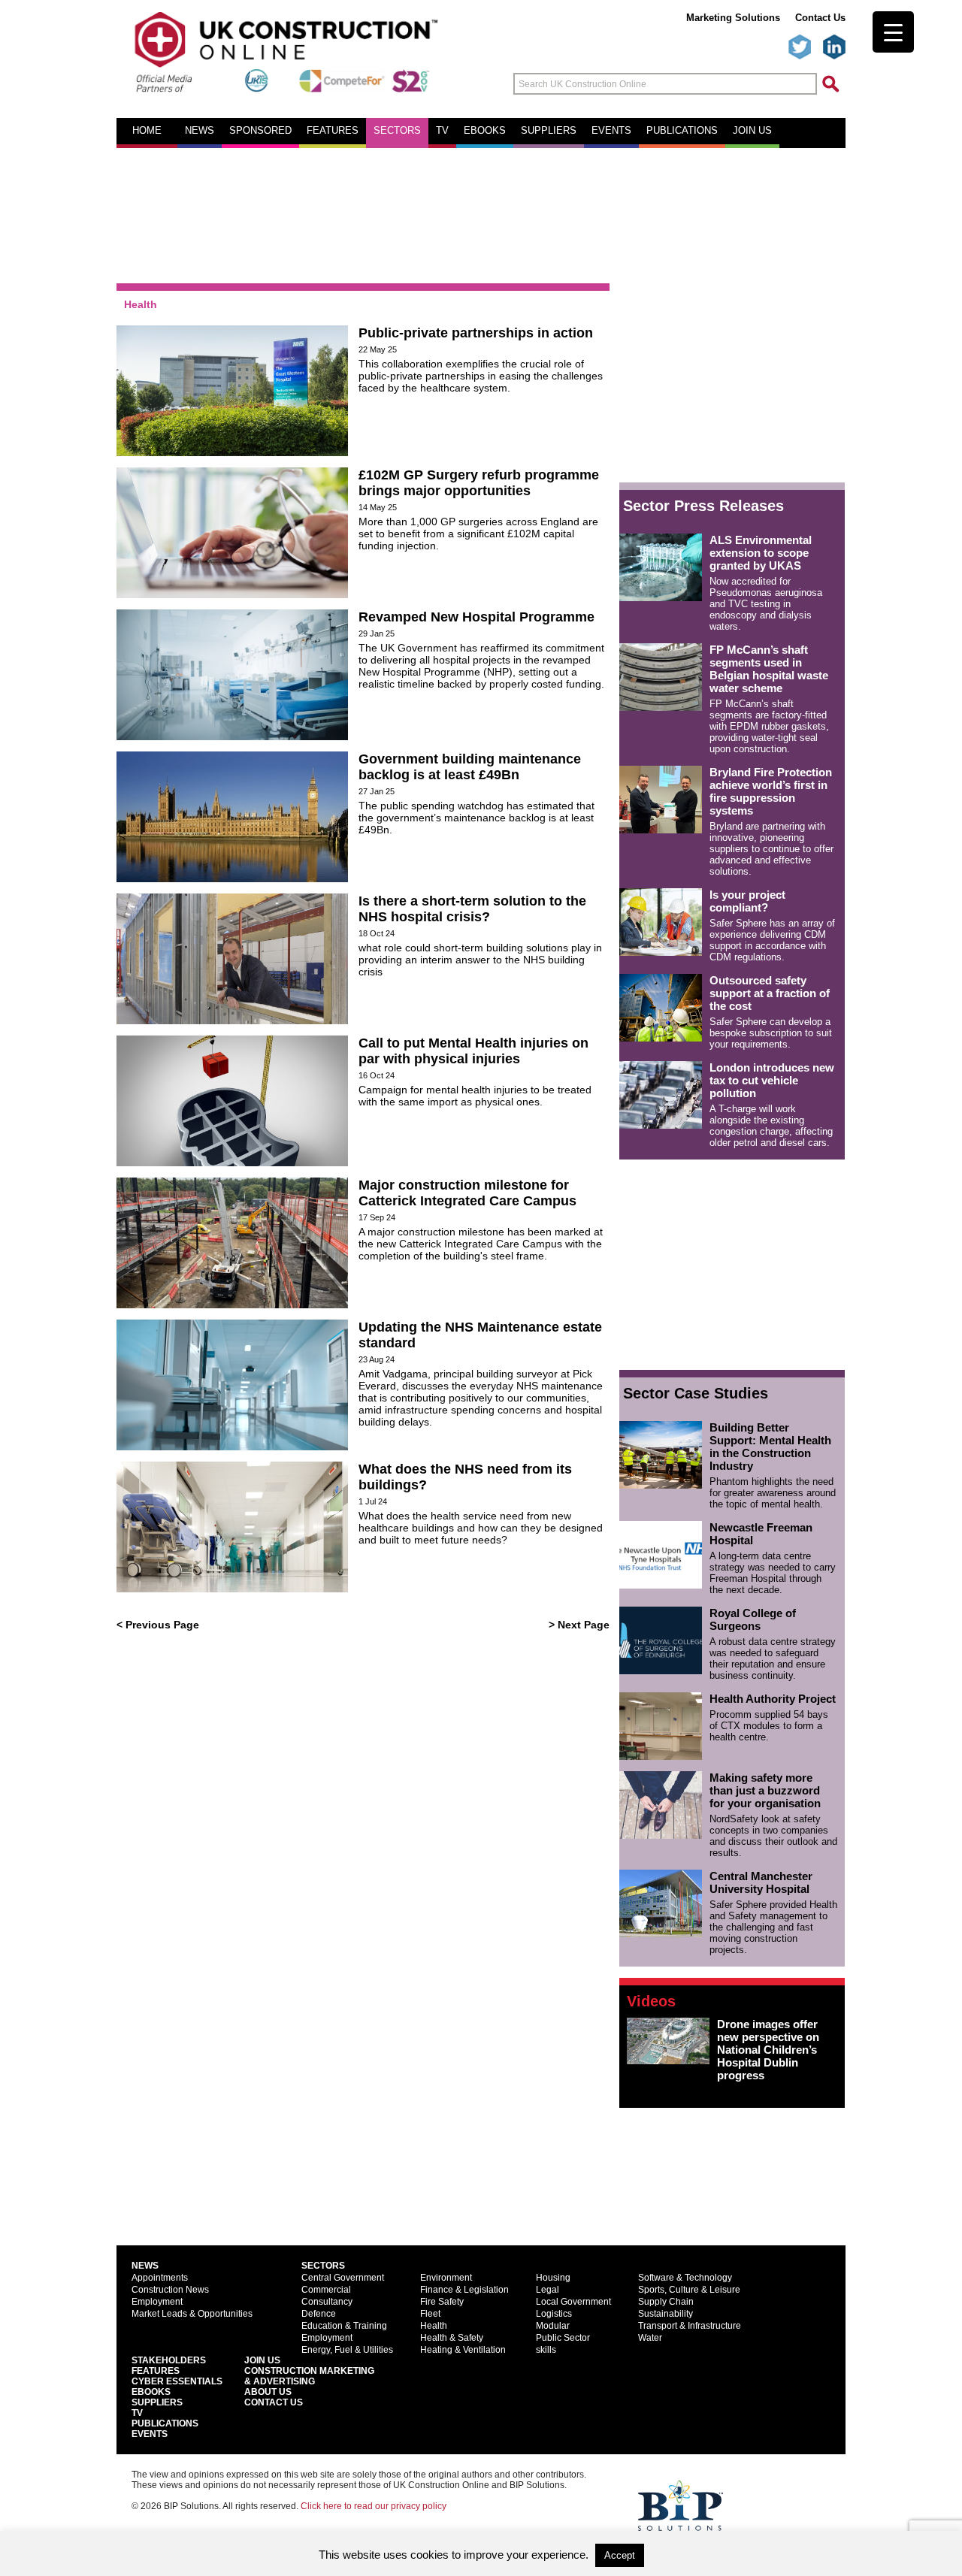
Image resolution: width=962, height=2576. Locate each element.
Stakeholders (169, 2360)
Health (434, 2326)
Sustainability (666, 2314)
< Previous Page (158, 1625)
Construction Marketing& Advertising (309, 2376)
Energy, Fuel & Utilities (347, 2350)
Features (333, 131)
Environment (446, 2278)
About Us (268, 2392)
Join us (752, 131)
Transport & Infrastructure (690, 2326)
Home (147, 131)
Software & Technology (685, 2278)
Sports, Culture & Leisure (689, 2290)
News (200, 131)
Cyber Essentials (177, 2381)
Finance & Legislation (464, 2290)
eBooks (485, 131)
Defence (319, 2314)
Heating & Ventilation (463, 2350)
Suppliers (549, 131)
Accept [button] (620, 2555)
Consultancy (327, 2302)
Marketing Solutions (733, 18)
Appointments (160, 2278)
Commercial (326, 2290)
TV (442, 131)
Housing (553, 2278)
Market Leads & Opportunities (192, 2314)
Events (611, 131)
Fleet (430, 2314)
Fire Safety (442, 2302)
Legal (548, 2290)
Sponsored (260, 131)
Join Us (262, 2360)
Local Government (573, 2302)
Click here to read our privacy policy (374, 2506)
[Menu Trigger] (893, 32)
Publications (682, 131)
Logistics (554, 2314)
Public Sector (563, 2338)
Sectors (397, 131)
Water (650, 2338)
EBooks (151, 2392)
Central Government (343, 2278)
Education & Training (344, 2326)
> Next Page (579, 1625)
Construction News (170, 2290)
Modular (553, 2326)
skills (546, 2350)
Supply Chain (666, 2302)
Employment (157, 2302)
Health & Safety (452, 2338)
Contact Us (820, 18)
